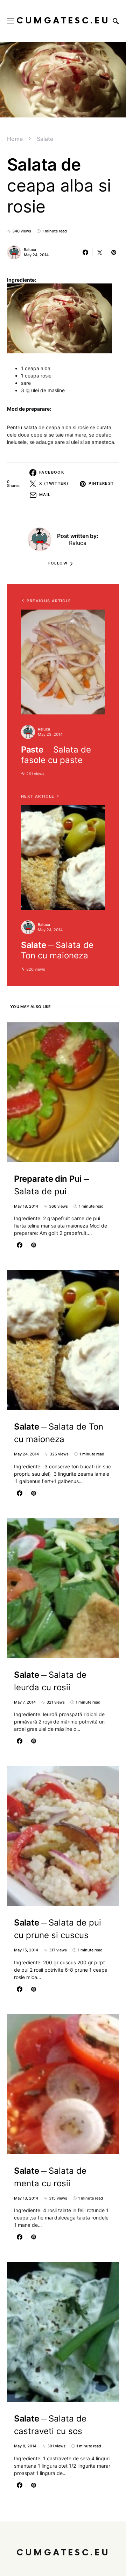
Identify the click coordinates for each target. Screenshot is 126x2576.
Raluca (30, 250)
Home (15, 139)
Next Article (38, 796)
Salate (45, 139)
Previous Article (49, 601)
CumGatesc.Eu (63, 21)
